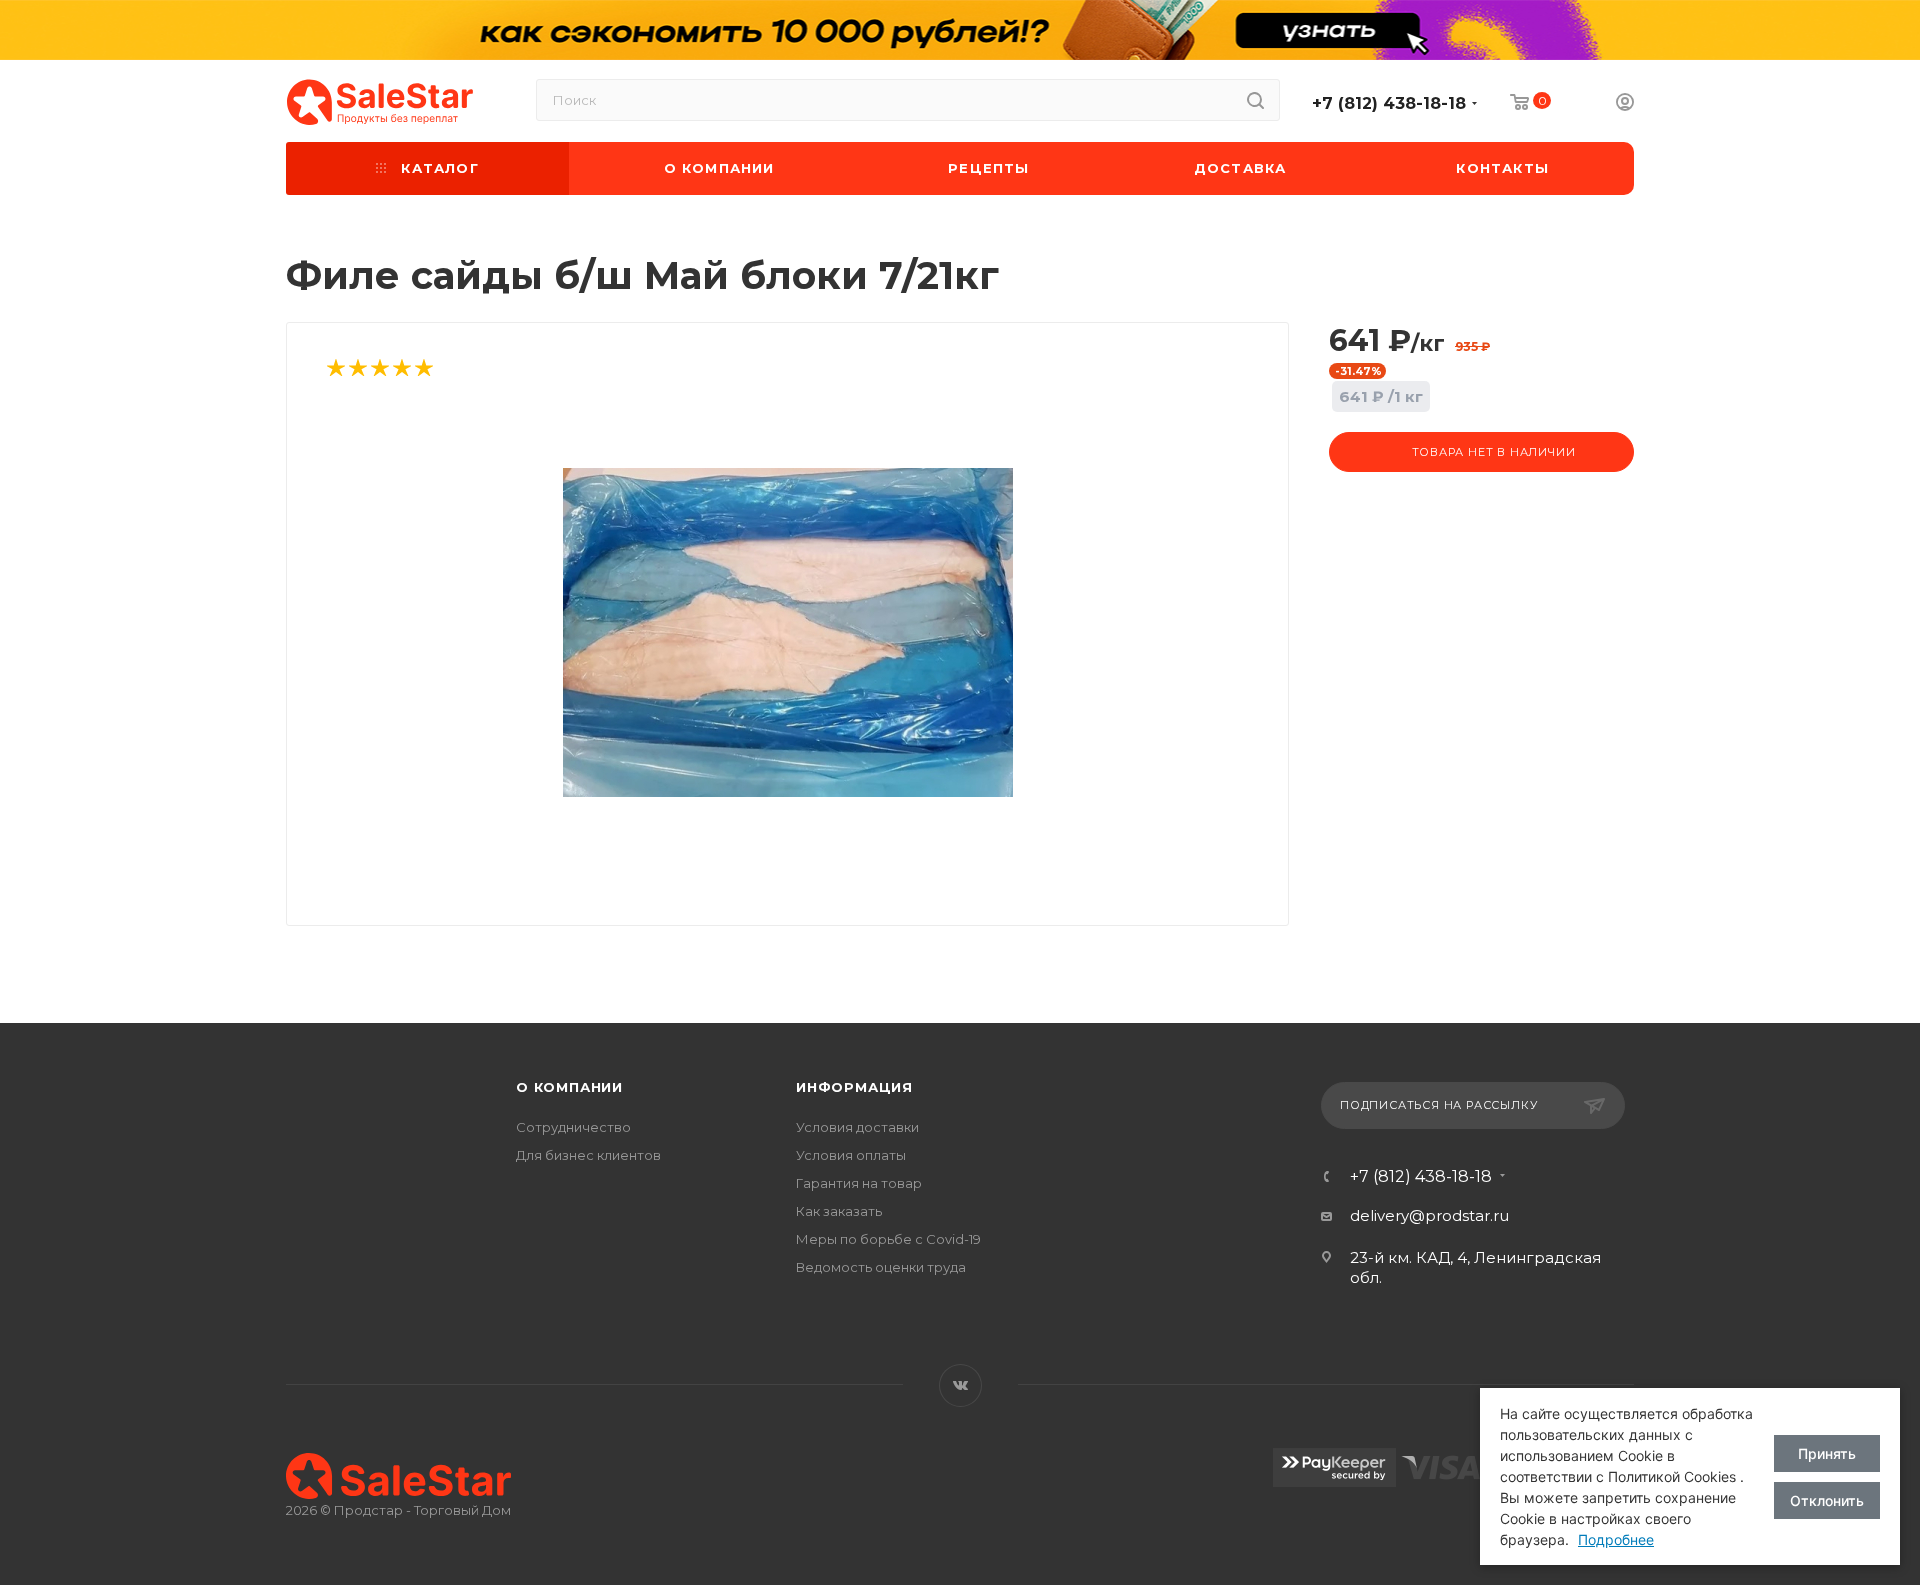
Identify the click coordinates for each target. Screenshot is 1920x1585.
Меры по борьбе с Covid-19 (888, 1239)
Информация (854, 1087)
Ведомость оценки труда (881, 1267)
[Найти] (1255, 100)
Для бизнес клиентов (588, 1155)
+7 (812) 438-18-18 (1389, 103)
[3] (379, 369)
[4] (401, 369)
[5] (423, 369)
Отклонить (1827, 1500)
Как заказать (839, 1211)
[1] (335, 369)
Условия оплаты (851, 1155)
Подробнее (1616, 1539)
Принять (1827, 1453)
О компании (569, 1087)
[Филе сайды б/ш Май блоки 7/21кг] (788, 633)
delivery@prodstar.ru (1429, 1215)
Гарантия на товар (859, 1183)
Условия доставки (857, 1127)
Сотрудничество (573, 1127)
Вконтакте (960, 1385)
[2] (357, 369)
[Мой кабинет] (1625, 104)
